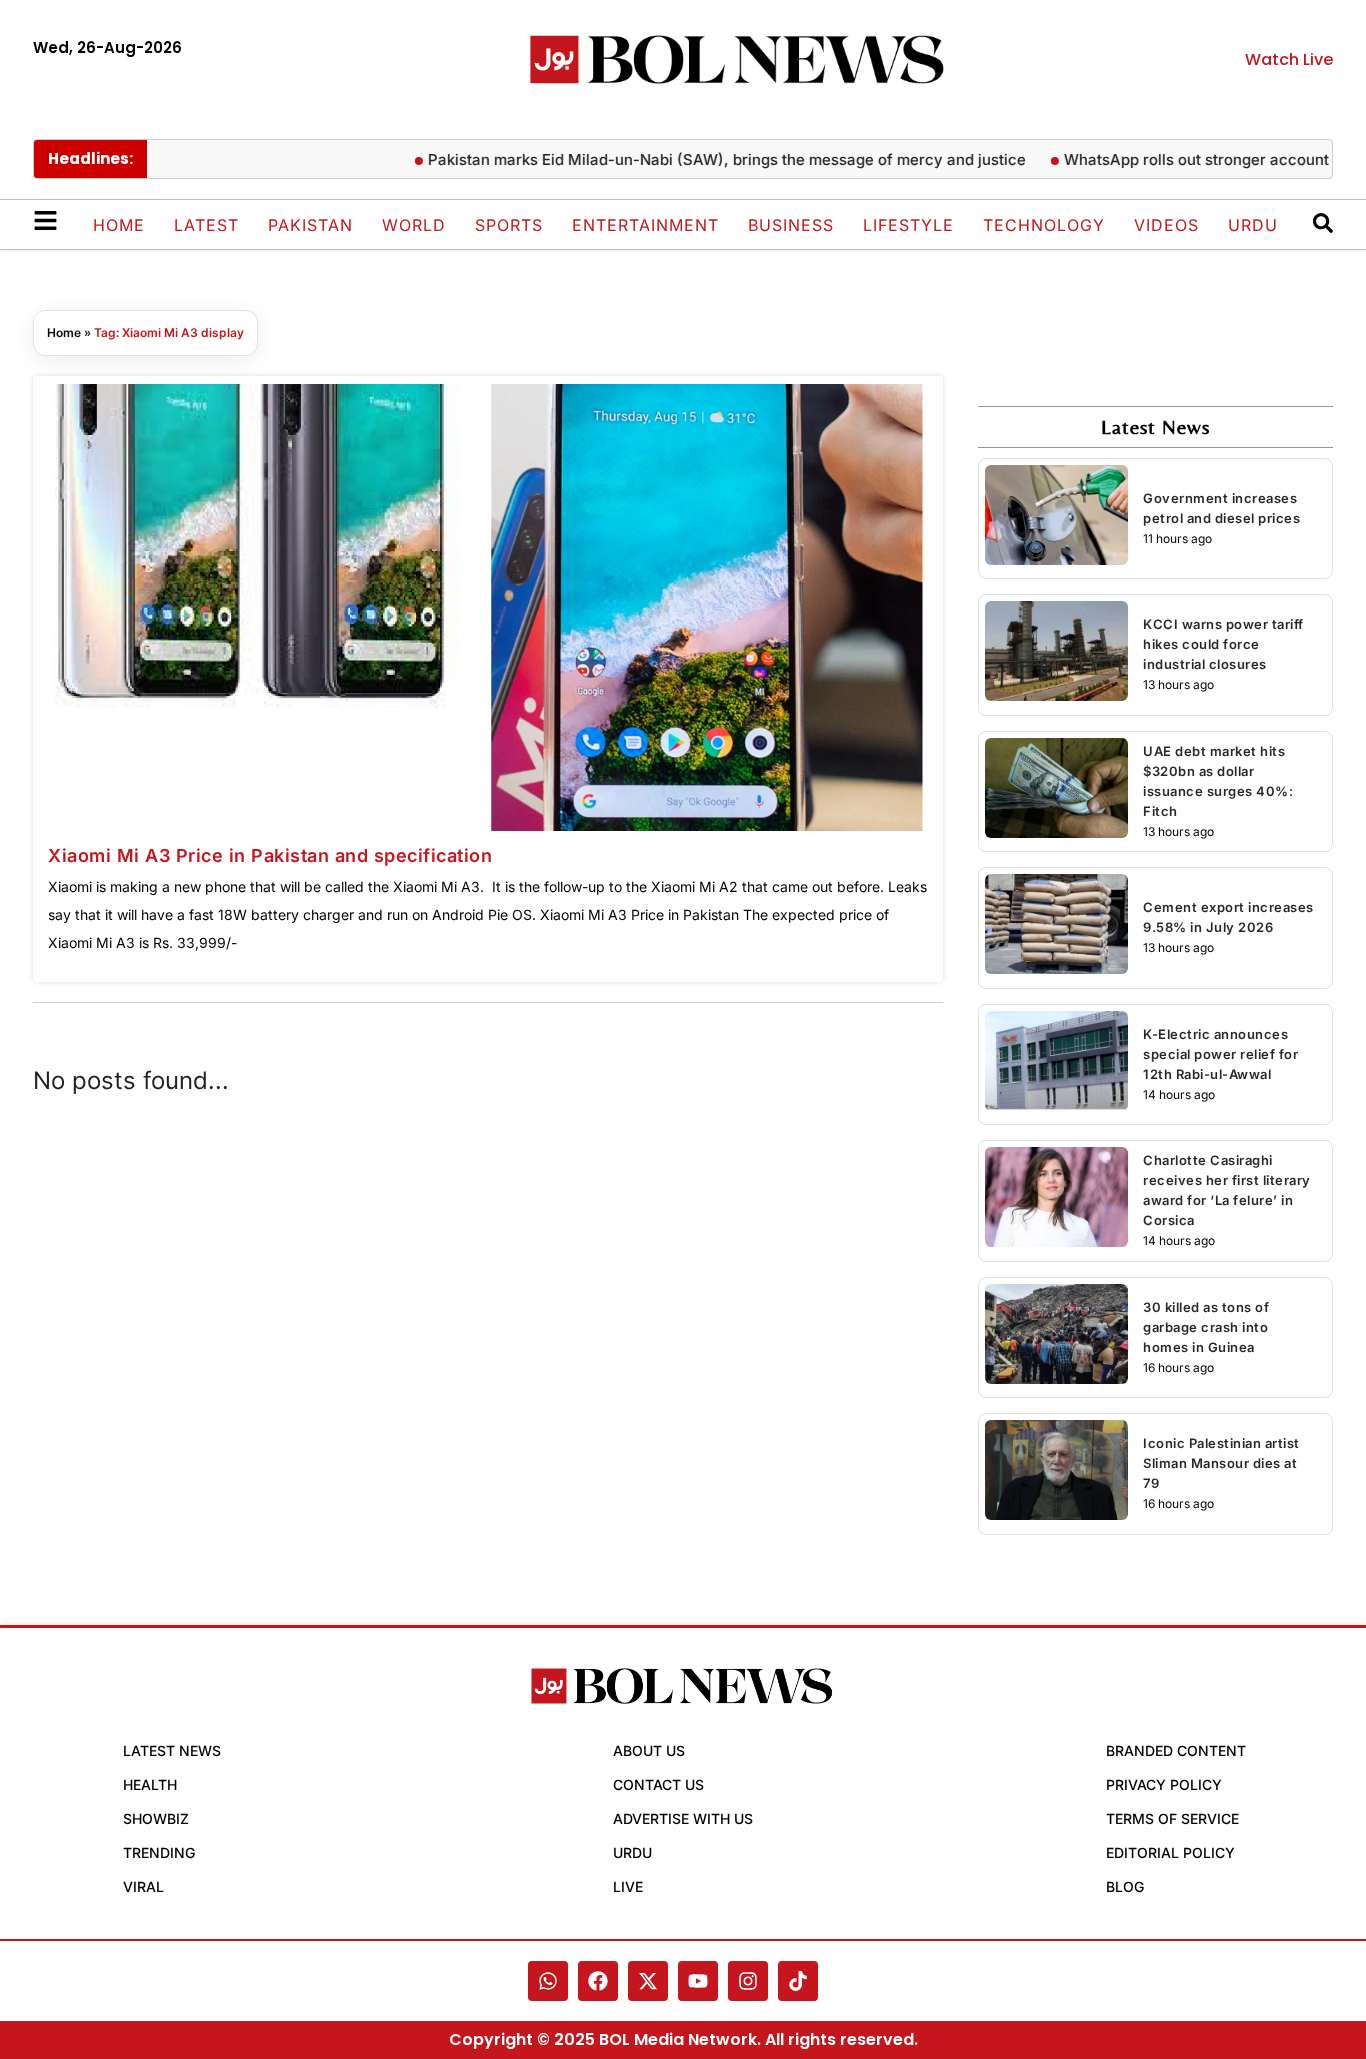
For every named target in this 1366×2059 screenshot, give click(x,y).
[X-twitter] (648, 1981)
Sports (509, 225)
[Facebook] (598, 1981)
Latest (206, 225)
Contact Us (658, 1784)
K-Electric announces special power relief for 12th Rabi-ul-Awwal (1220, 1054)
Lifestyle (908, 225)
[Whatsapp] (548, 1981)
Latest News (172, 1750)
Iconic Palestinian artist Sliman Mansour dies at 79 (1221, 1463)
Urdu (1253, 225)
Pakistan (310, 225)
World (414, 225)
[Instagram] (748, 1981)
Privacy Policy (1164, 1784)
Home (119, 225)
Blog (1125, 1886)
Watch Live (1289, 59)
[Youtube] (698, 1981)
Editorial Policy (1170, 1852)
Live (628, 1886)
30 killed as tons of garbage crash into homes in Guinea (1206, 1327)
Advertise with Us (683, 1818)
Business (791, 225)
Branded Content (1176, 1750)
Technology (1044, 225)
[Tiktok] (798, 1981)
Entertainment (645, 225)
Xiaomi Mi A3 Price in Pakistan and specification (270, 855)
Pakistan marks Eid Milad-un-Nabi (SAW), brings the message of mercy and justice (696, 159)
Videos (1166, 225)
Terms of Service (1172, 1818)
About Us (649, 1750)
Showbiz (156, 1818)
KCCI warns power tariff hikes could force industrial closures (1223, 644)
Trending (159, 1852)
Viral (143, 1886)
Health (150, 1784)
